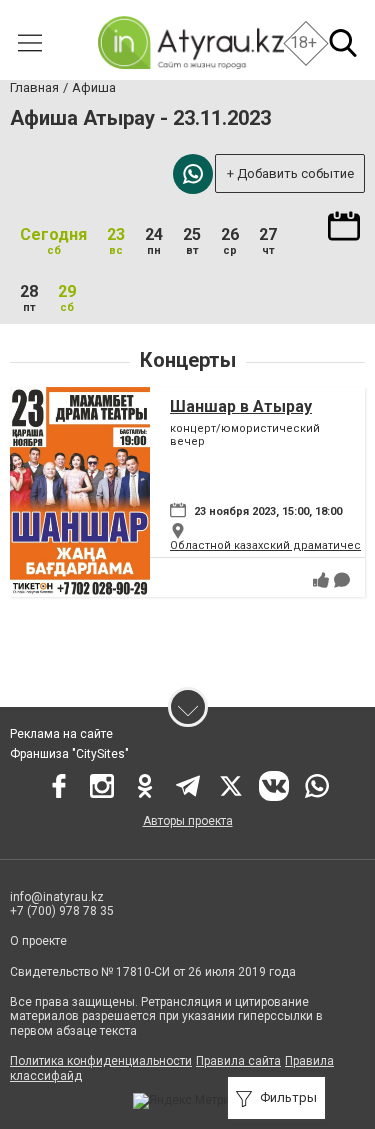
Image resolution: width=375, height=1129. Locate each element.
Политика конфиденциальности (101, 1061)
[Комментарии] (342, 580)
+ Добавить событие (290, 173)
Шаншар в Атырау (241, 406)
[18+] (190, 42)
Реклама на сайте (61, 734)
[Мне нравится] (321, 580)
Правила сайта (238, 1061)
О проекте (38, 941)
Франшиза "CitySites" (69, 754)
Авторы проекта (188, 821)
